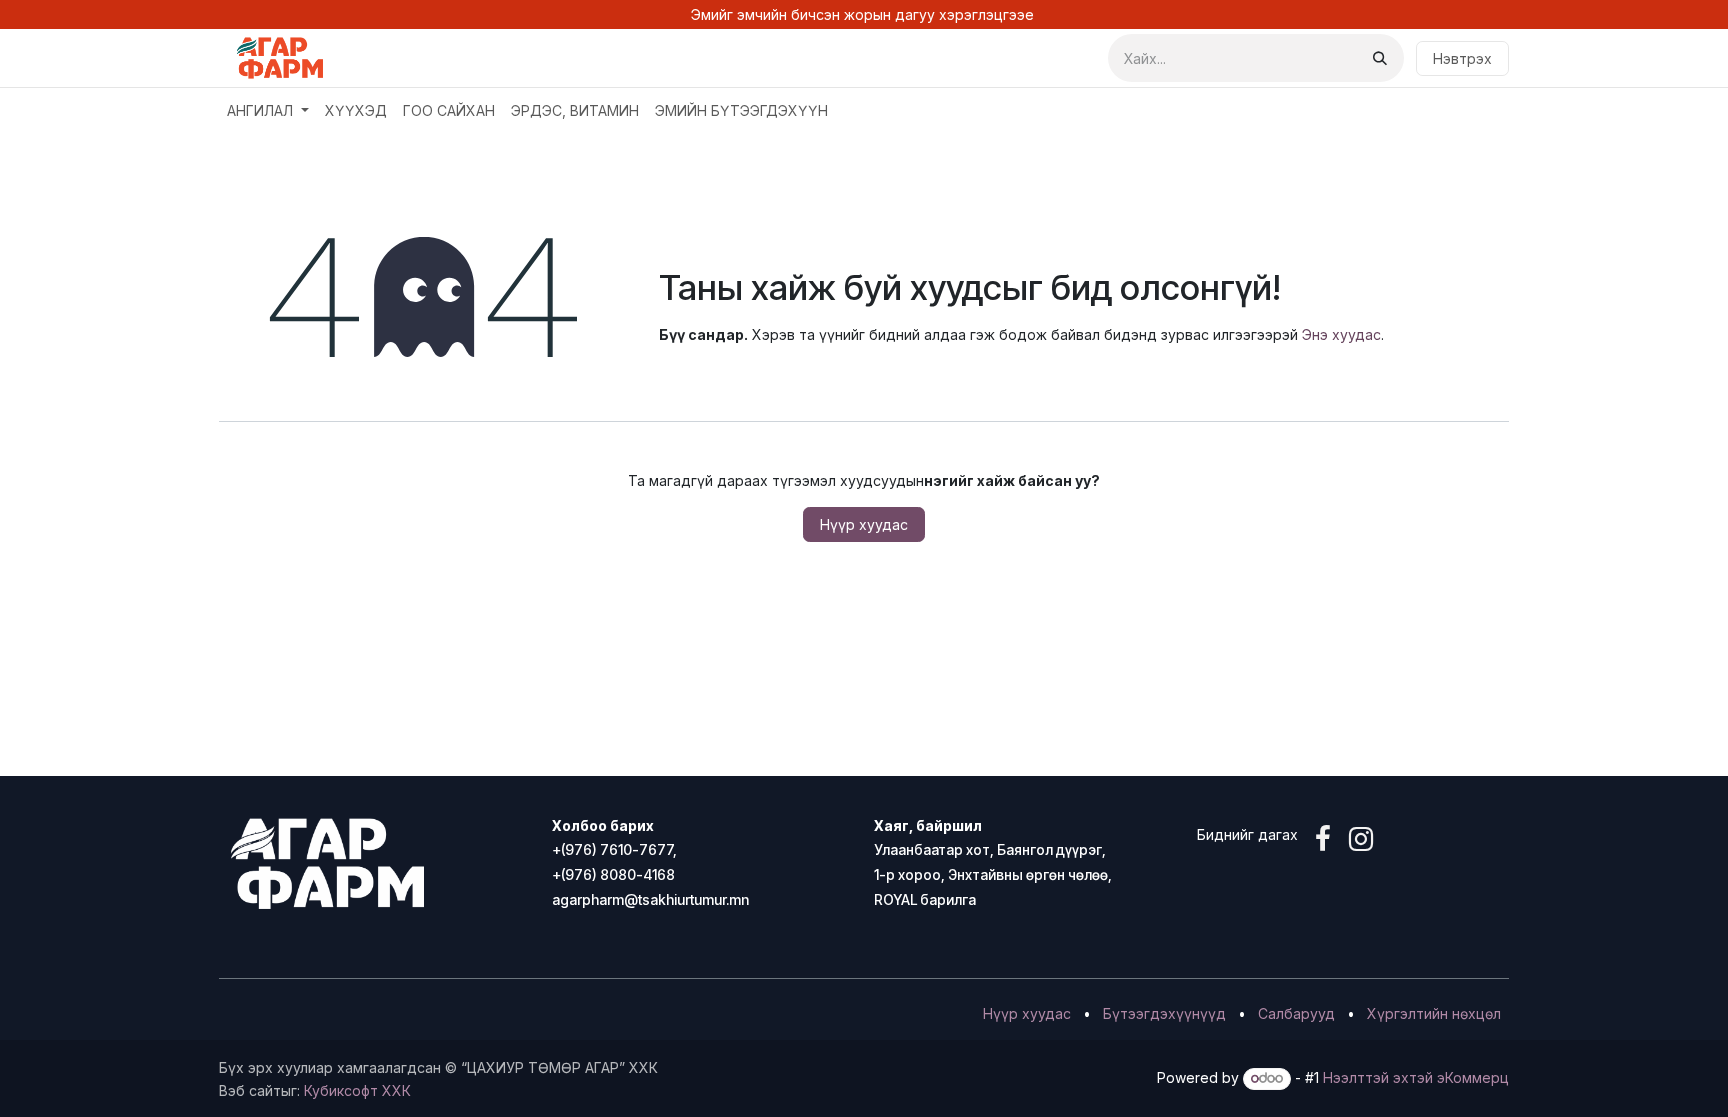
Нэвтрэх (1462, 58)
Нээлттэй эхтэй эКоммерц (1416, 1077)
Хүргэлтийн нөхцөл (1434, 1013)
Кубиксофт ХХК (357, 1090)
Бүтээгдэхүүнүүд (1164, 1013)
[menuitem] (268, 110)
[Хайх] (1380, 58)
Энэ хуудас (1341, 334)
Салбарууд (1296, 1013)
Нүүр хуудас (864, 524)
